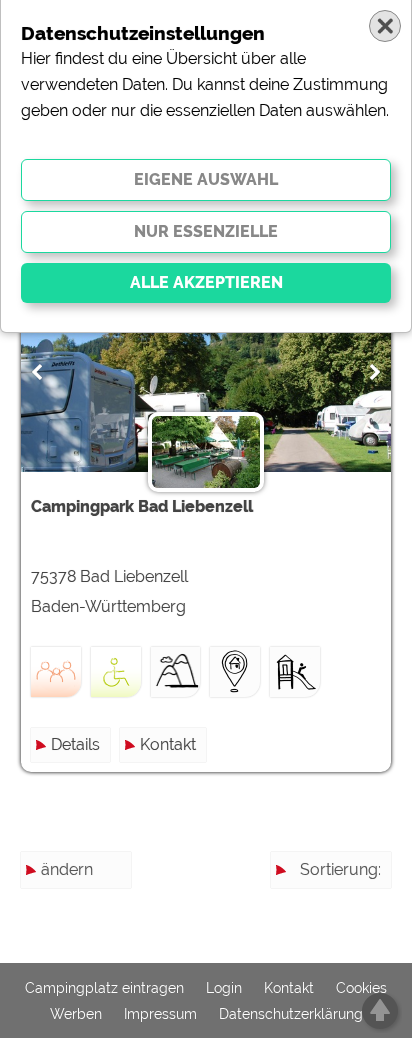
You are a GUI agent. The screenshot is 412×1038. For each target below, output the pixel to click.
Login (224, 988)
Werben (76, 1014)
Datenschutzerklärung (291, 1014)
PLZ (366, 941)
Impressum (160, 1014)
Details (75, 744)
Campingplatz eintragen (104, 988)
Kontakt (168, 744)
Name (358, 905)
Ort (369, 977)
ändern (67, 869)
